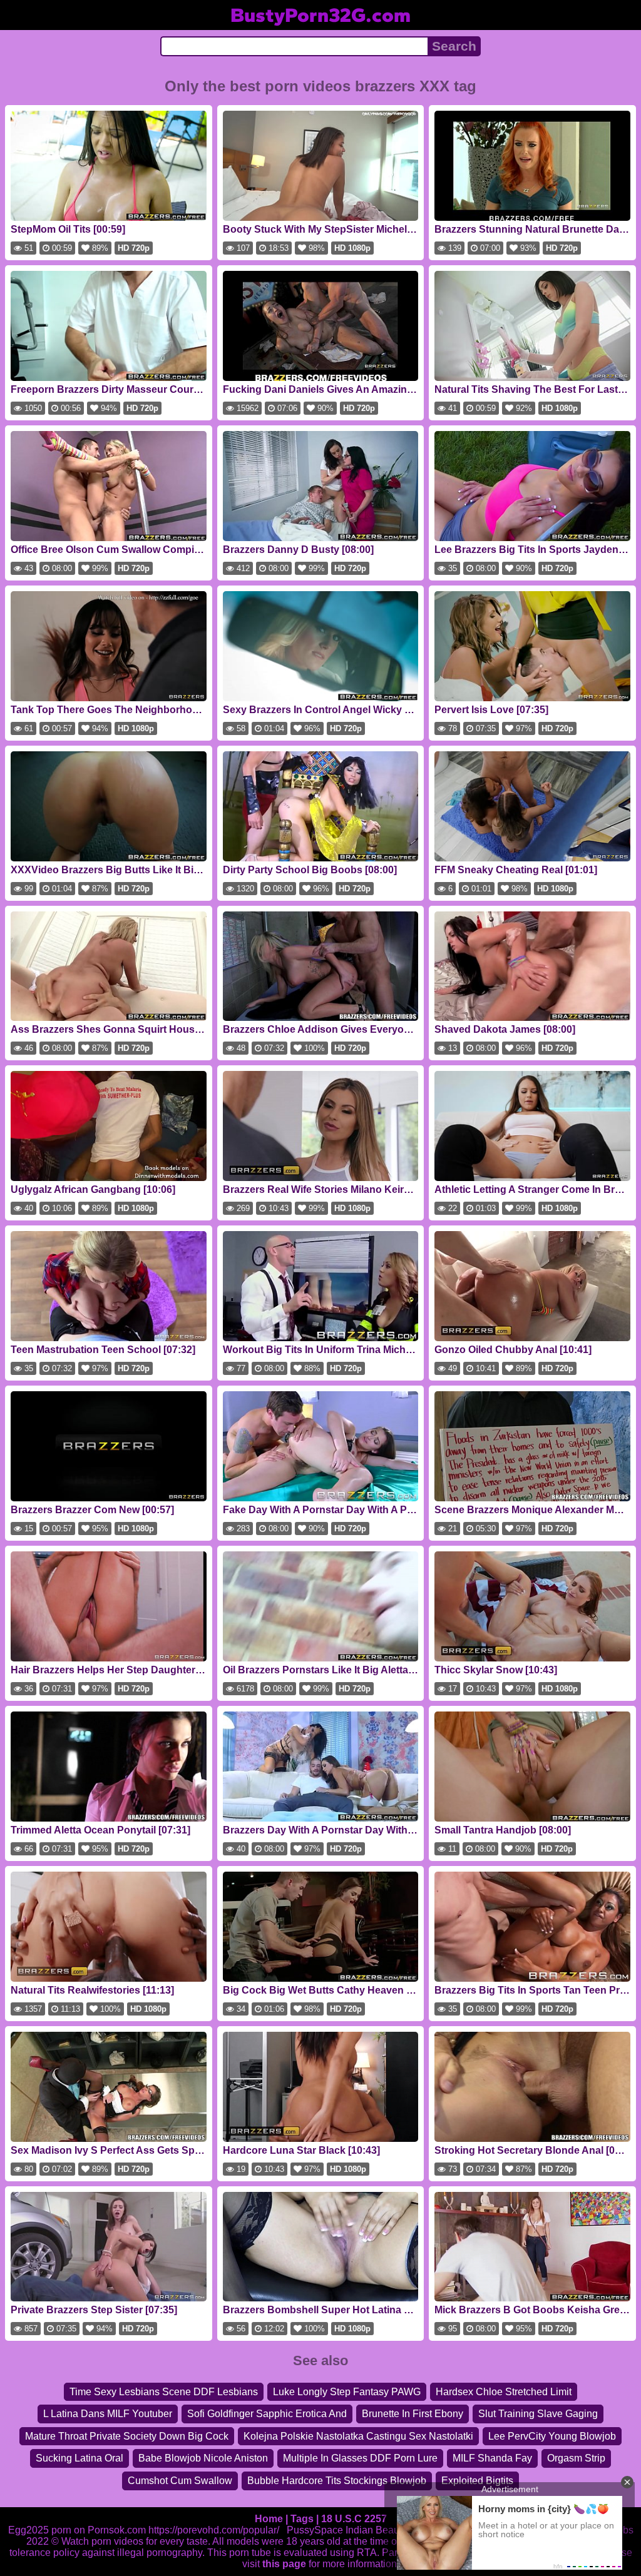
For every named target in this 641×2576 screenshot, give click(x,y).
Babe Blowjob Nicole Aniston (203, 2458)
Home (269, 2519)
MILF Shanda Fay (492, 2458)
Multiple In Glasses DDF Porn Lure (360, 2458)
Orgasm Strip (576, 2458)
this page (284, 2564)
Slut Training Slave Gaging (538, 2414)
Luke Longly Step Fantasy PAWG (347, 2392)
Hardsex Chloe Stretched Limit (504, 2392)
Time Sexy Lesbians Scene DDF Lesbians (164, 2392)
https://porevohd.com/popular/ (214, 2530)
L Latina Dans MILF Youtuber (108, 2414)
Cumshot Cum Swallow (180, 2481)
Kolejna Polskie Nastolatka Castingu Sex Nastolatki (358, 2436)
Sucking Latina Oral (79, 2458)
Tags (302, 2519)
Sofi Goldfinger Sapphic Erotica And (267, 2414)
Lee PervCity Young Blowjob (552, 2436)
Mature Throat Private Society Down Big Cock (127, 2436)
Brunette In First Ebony (413, 2414)
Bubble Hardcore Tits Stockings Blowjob (337, 2481)
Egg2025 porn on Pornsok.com (77, 2530)
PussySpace (315, 2530)
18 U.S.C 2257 (354, 2519)
